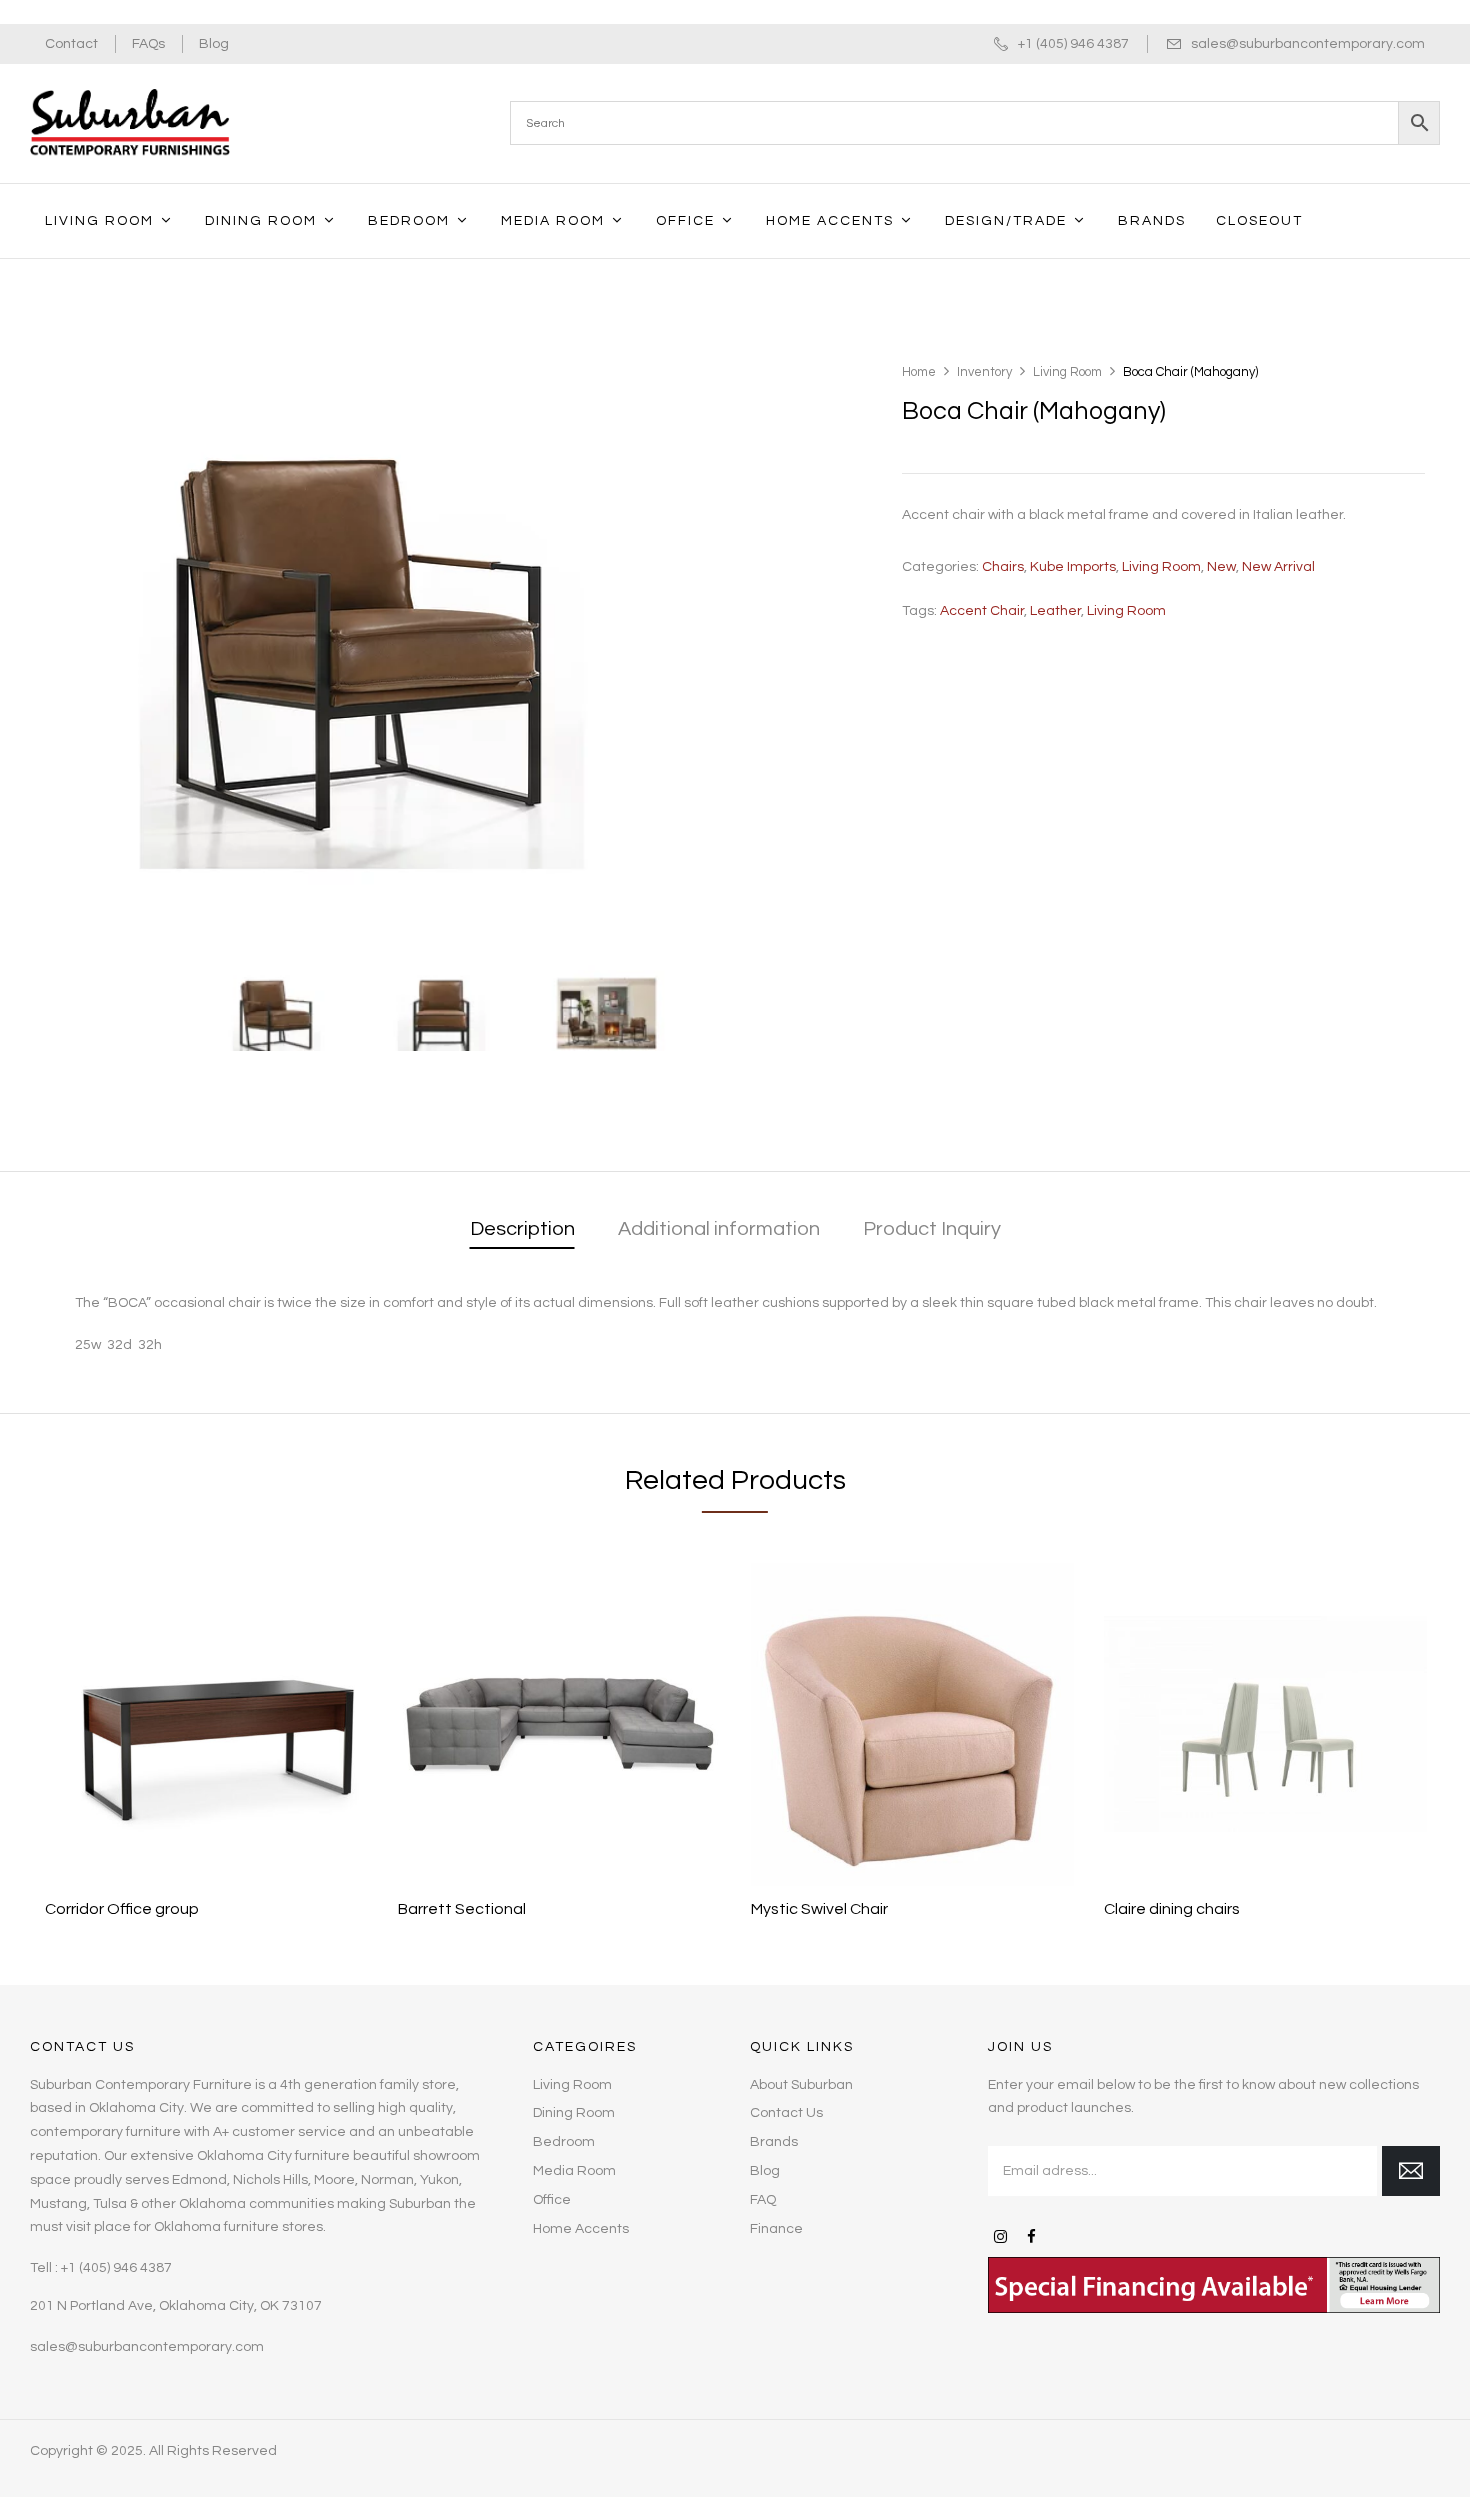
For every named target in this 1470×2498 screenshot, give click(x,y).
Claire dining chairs (1172, 1909)
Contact (71, 44)
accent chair (982, 611)
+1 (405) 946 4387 (1073, 44)
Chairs (1003, 567)
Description (522, 1229)
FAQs (148, 44)
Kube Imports (1073, 567)
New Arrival (1278, 567)
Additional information (719, 1229)
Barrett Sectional (462, 1909)
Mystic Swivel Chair (819, 1909)
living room (1126, 611)
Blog (214, 44)
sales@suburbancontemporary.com (1308, 44)
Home (919, 372)
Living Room (1067, 372)
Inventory (984, 372)
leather (1055, 611)
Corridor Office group (122, 1909)
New (1221, 567)
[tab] (522, 1230)
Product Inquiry (932, 1229)
